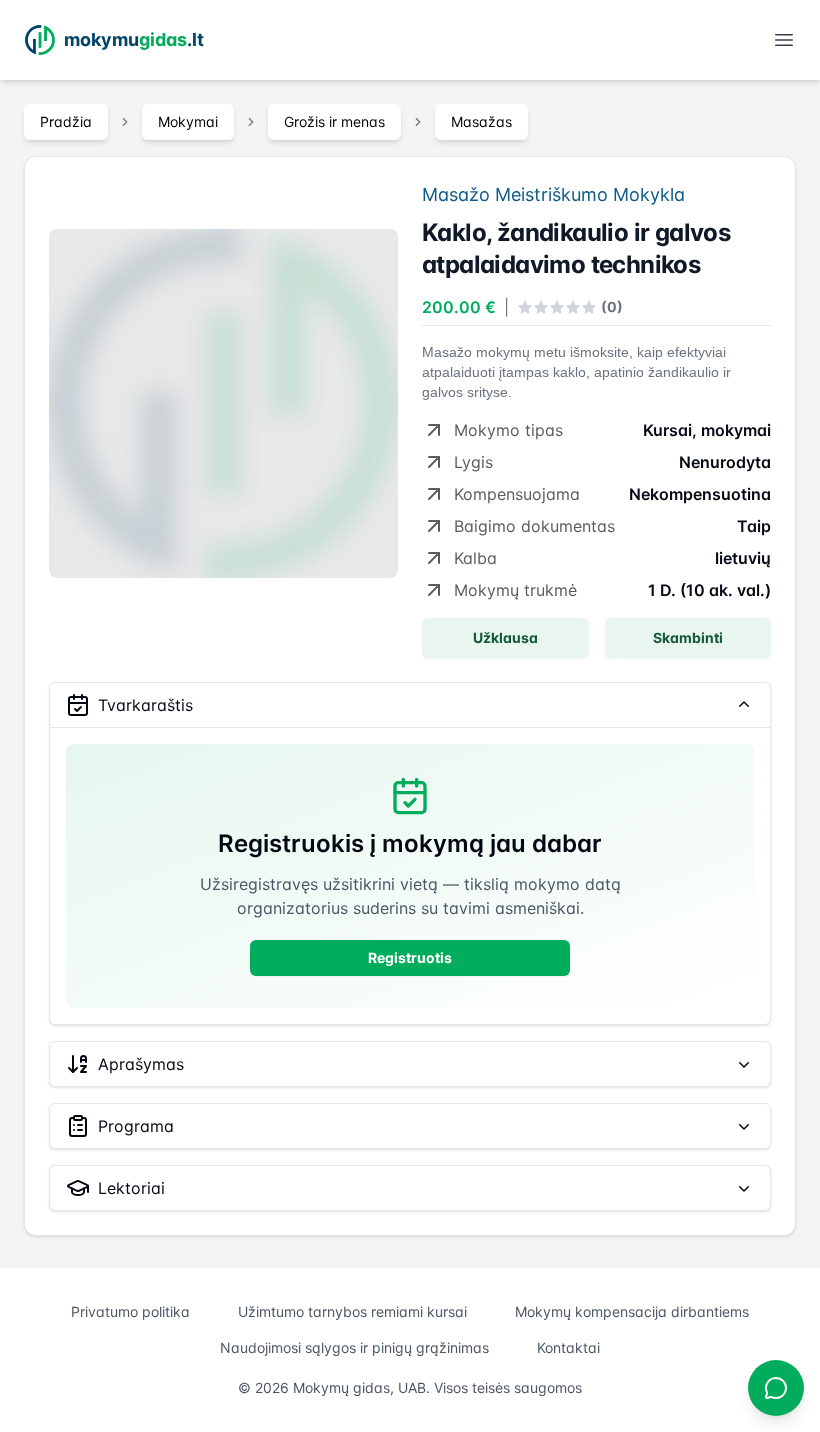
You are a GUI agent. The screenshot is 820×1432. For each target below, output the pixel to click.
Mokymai (188, 121)
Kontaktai (568, 1347)
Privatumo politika (130, 1311)
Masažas (481, 121)
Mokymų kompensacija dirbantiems (632, 1311)
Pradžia (66, 121)
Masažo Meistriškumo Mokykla (553, 194)
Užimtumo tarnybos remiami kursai (352, 1311)
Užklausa (505, 637)
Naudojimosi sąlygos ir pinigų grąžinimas (354, 1347)
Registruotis (410, 957)
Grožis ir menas (334, 121)
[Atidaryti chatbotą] (776, 1388)
